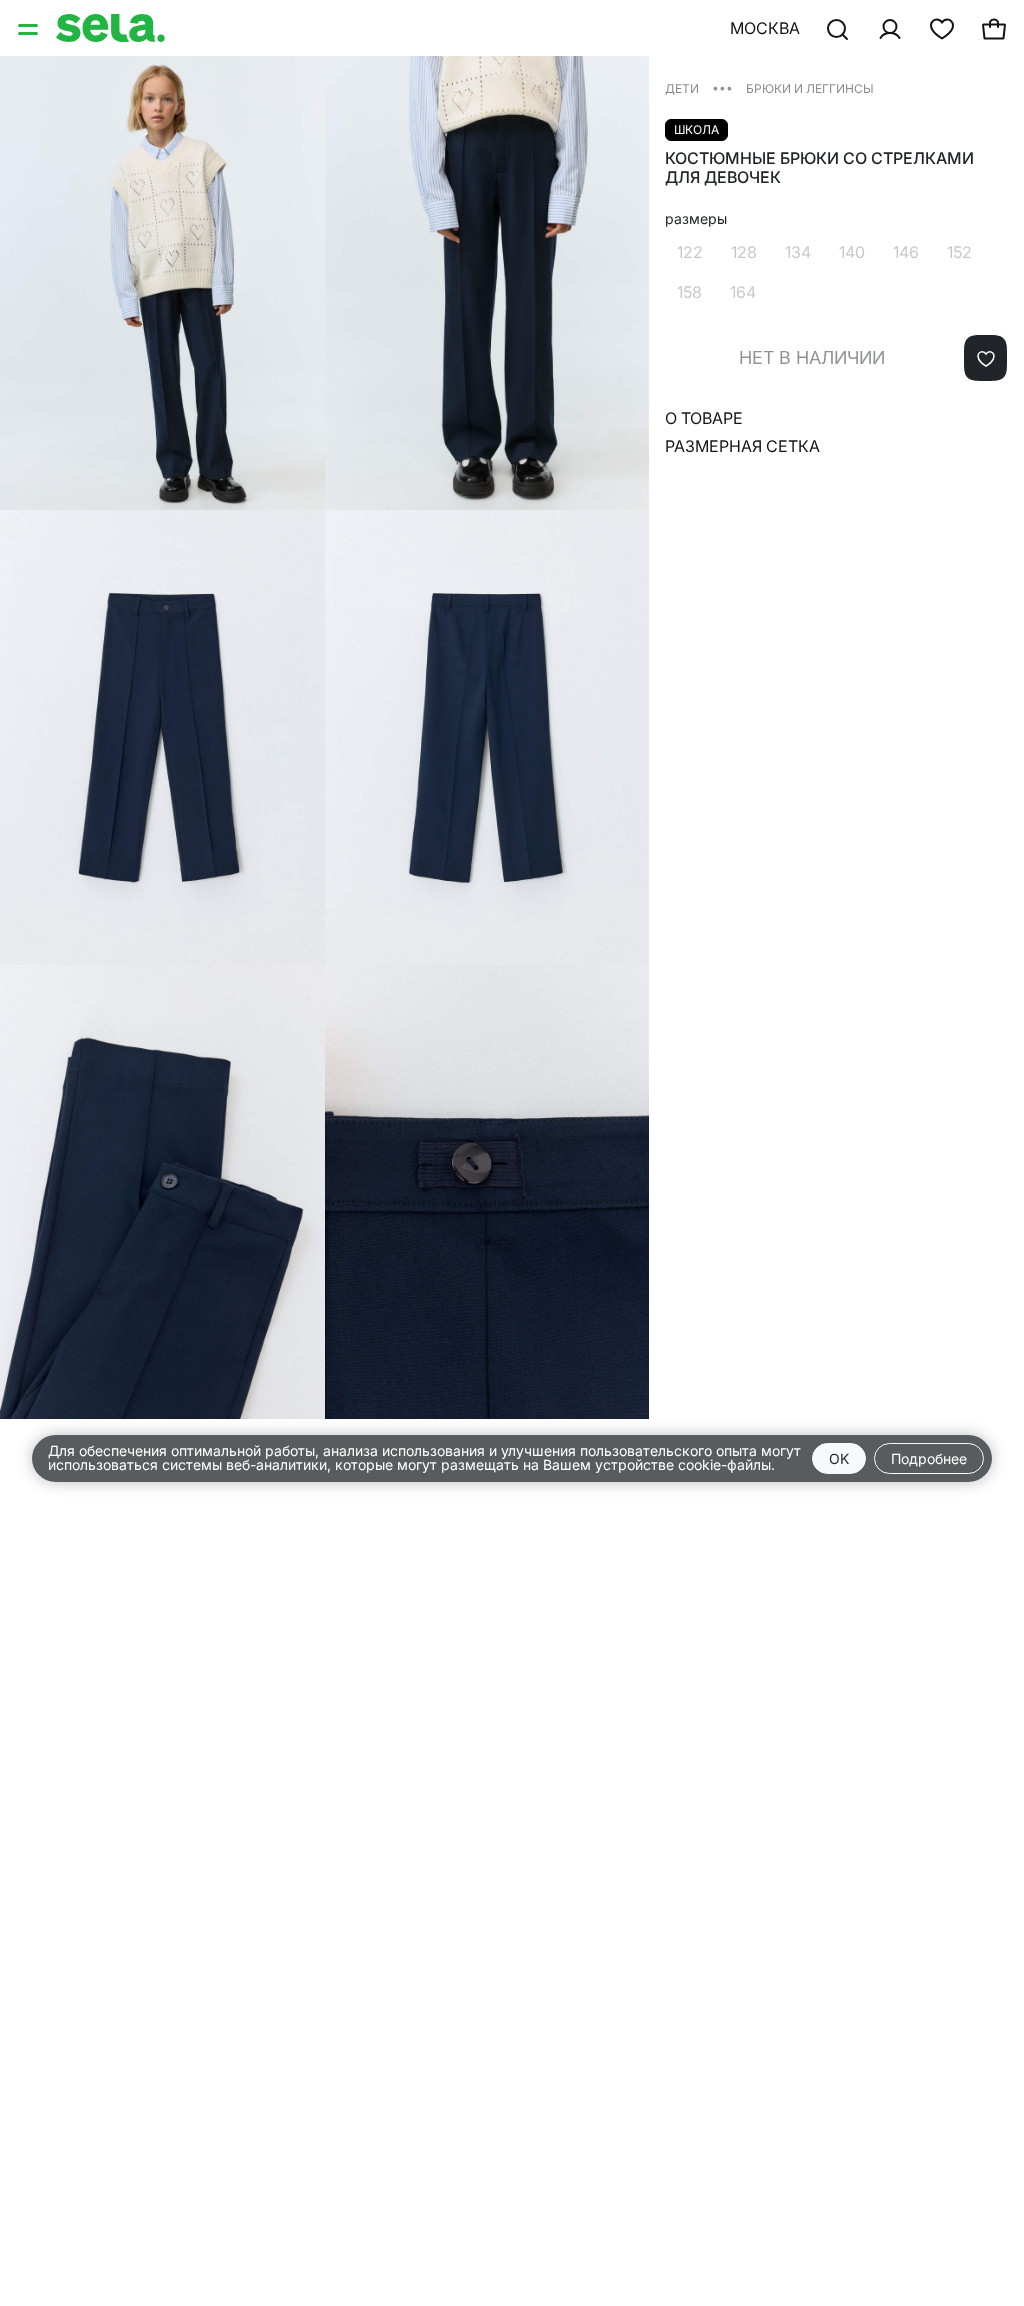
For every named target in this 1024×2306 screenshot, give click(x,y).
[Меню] (30, 28)
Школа (696, 129)
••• (722, 87)
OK (839, 1458)
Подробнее (929, 1458)
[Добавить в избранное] (985, 358)
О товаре (704, 418)
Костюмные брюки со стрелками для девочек (819, 168)
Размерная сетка (742, 446)
